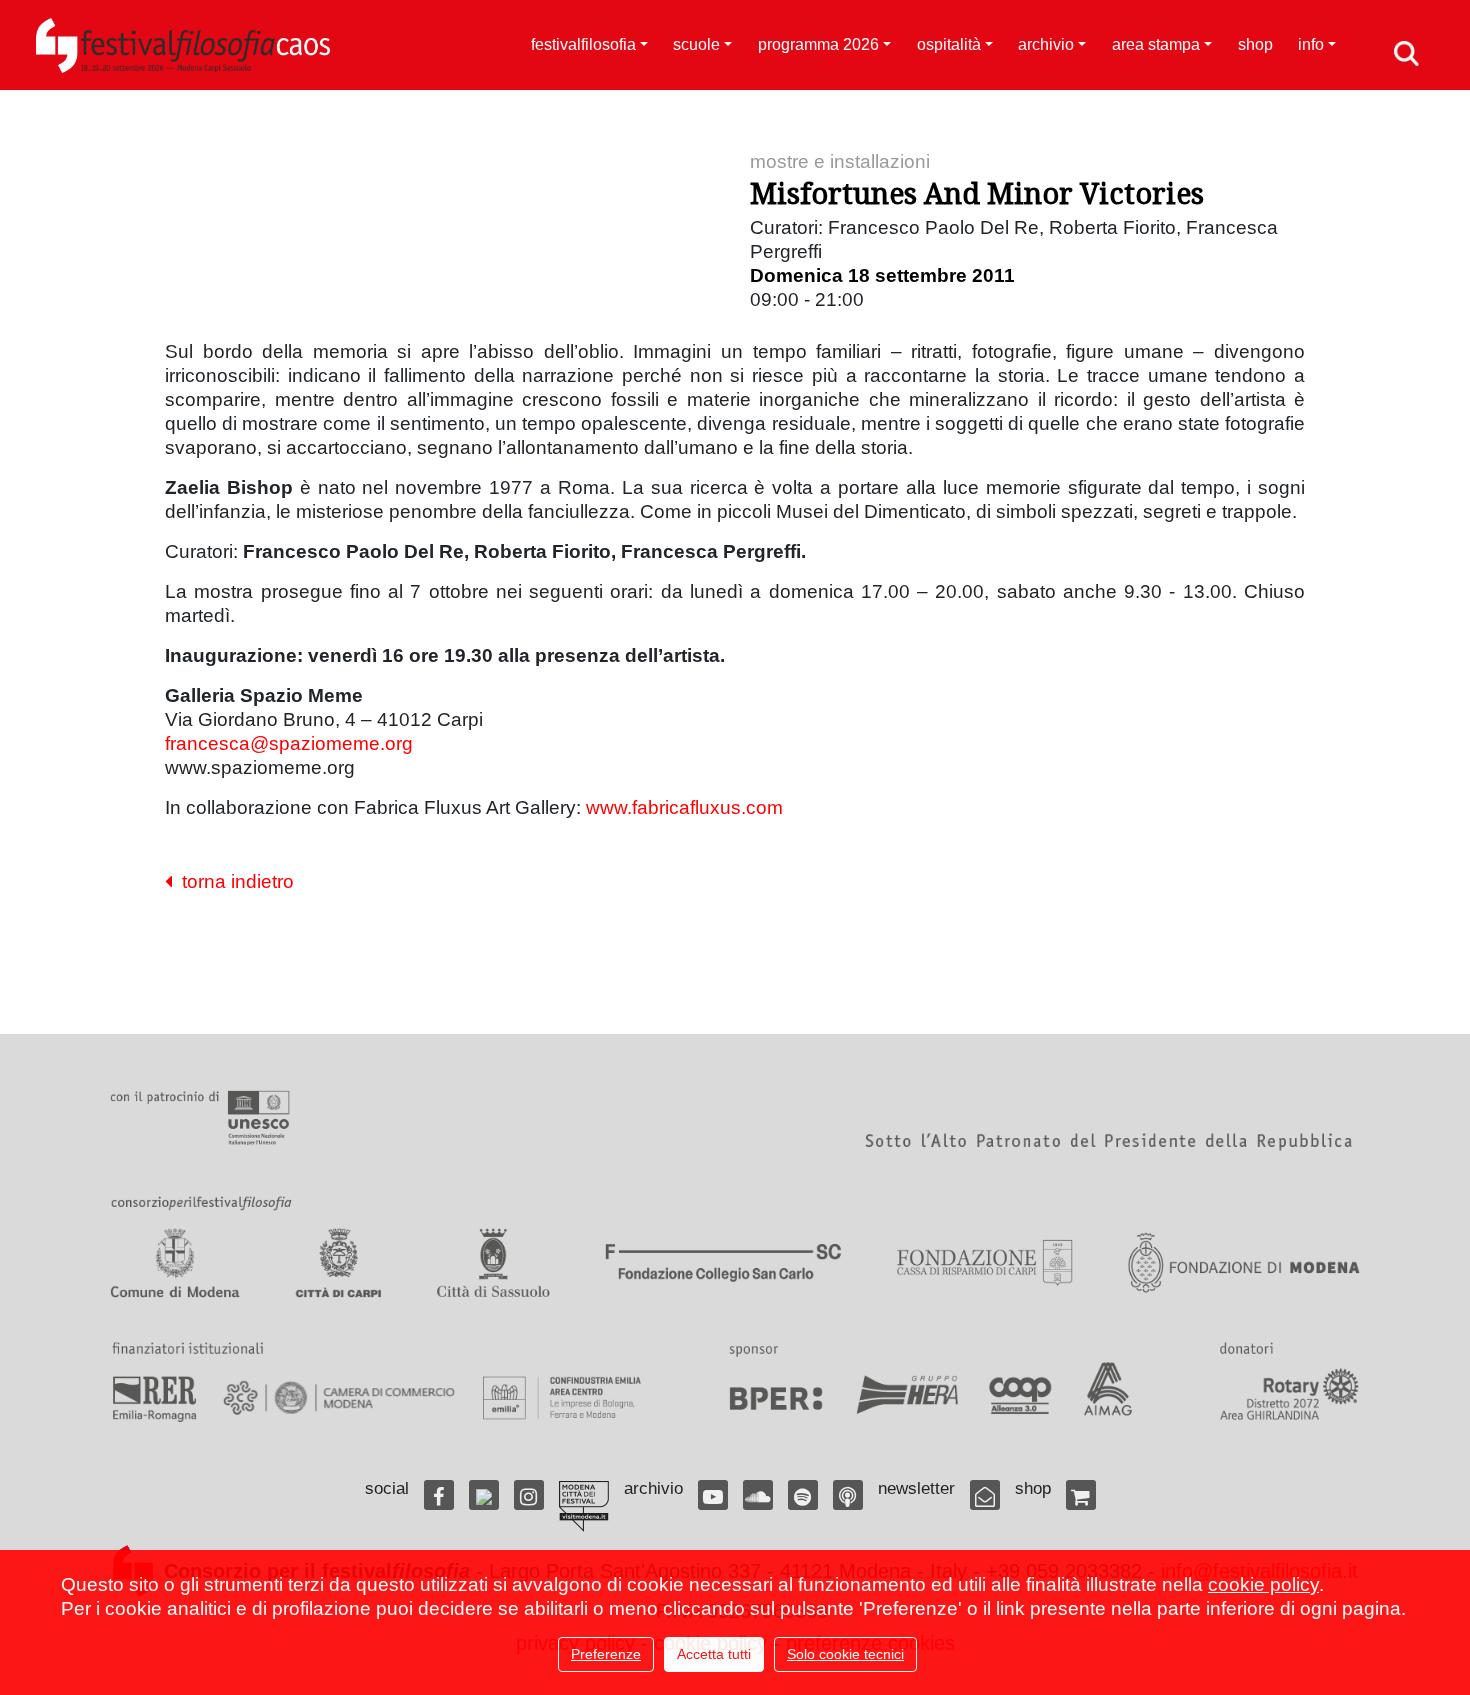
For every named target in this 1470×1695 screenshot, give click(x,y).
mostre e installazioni (840, 161)
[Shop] (1081, 1495)
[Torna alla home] (183, 45)
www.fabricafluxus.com (684, 807)
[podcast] (848, 1495)
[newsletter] (985, 1495)
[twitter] (484, 1495)
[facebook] (439, 1495)
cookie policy (1263, 1584)
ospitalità (949, 44)
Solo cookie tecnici (845, 1654)
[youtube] (713, 1495)
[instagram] (529, 1495)
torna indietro (233, 881)
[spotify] (803, 1495)
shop (1255, 44)
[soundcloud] (758, 1495)
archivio (1046, 44)
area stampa (1156, 44)
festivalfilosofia (583, 44)
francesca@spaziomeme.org (289, 743)
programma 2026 (818, 44)
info (1311, 44)
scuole (696, 44)
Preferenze (606, 1654)
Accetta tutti (714, 1654)
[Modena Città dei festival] (584, 1506)
